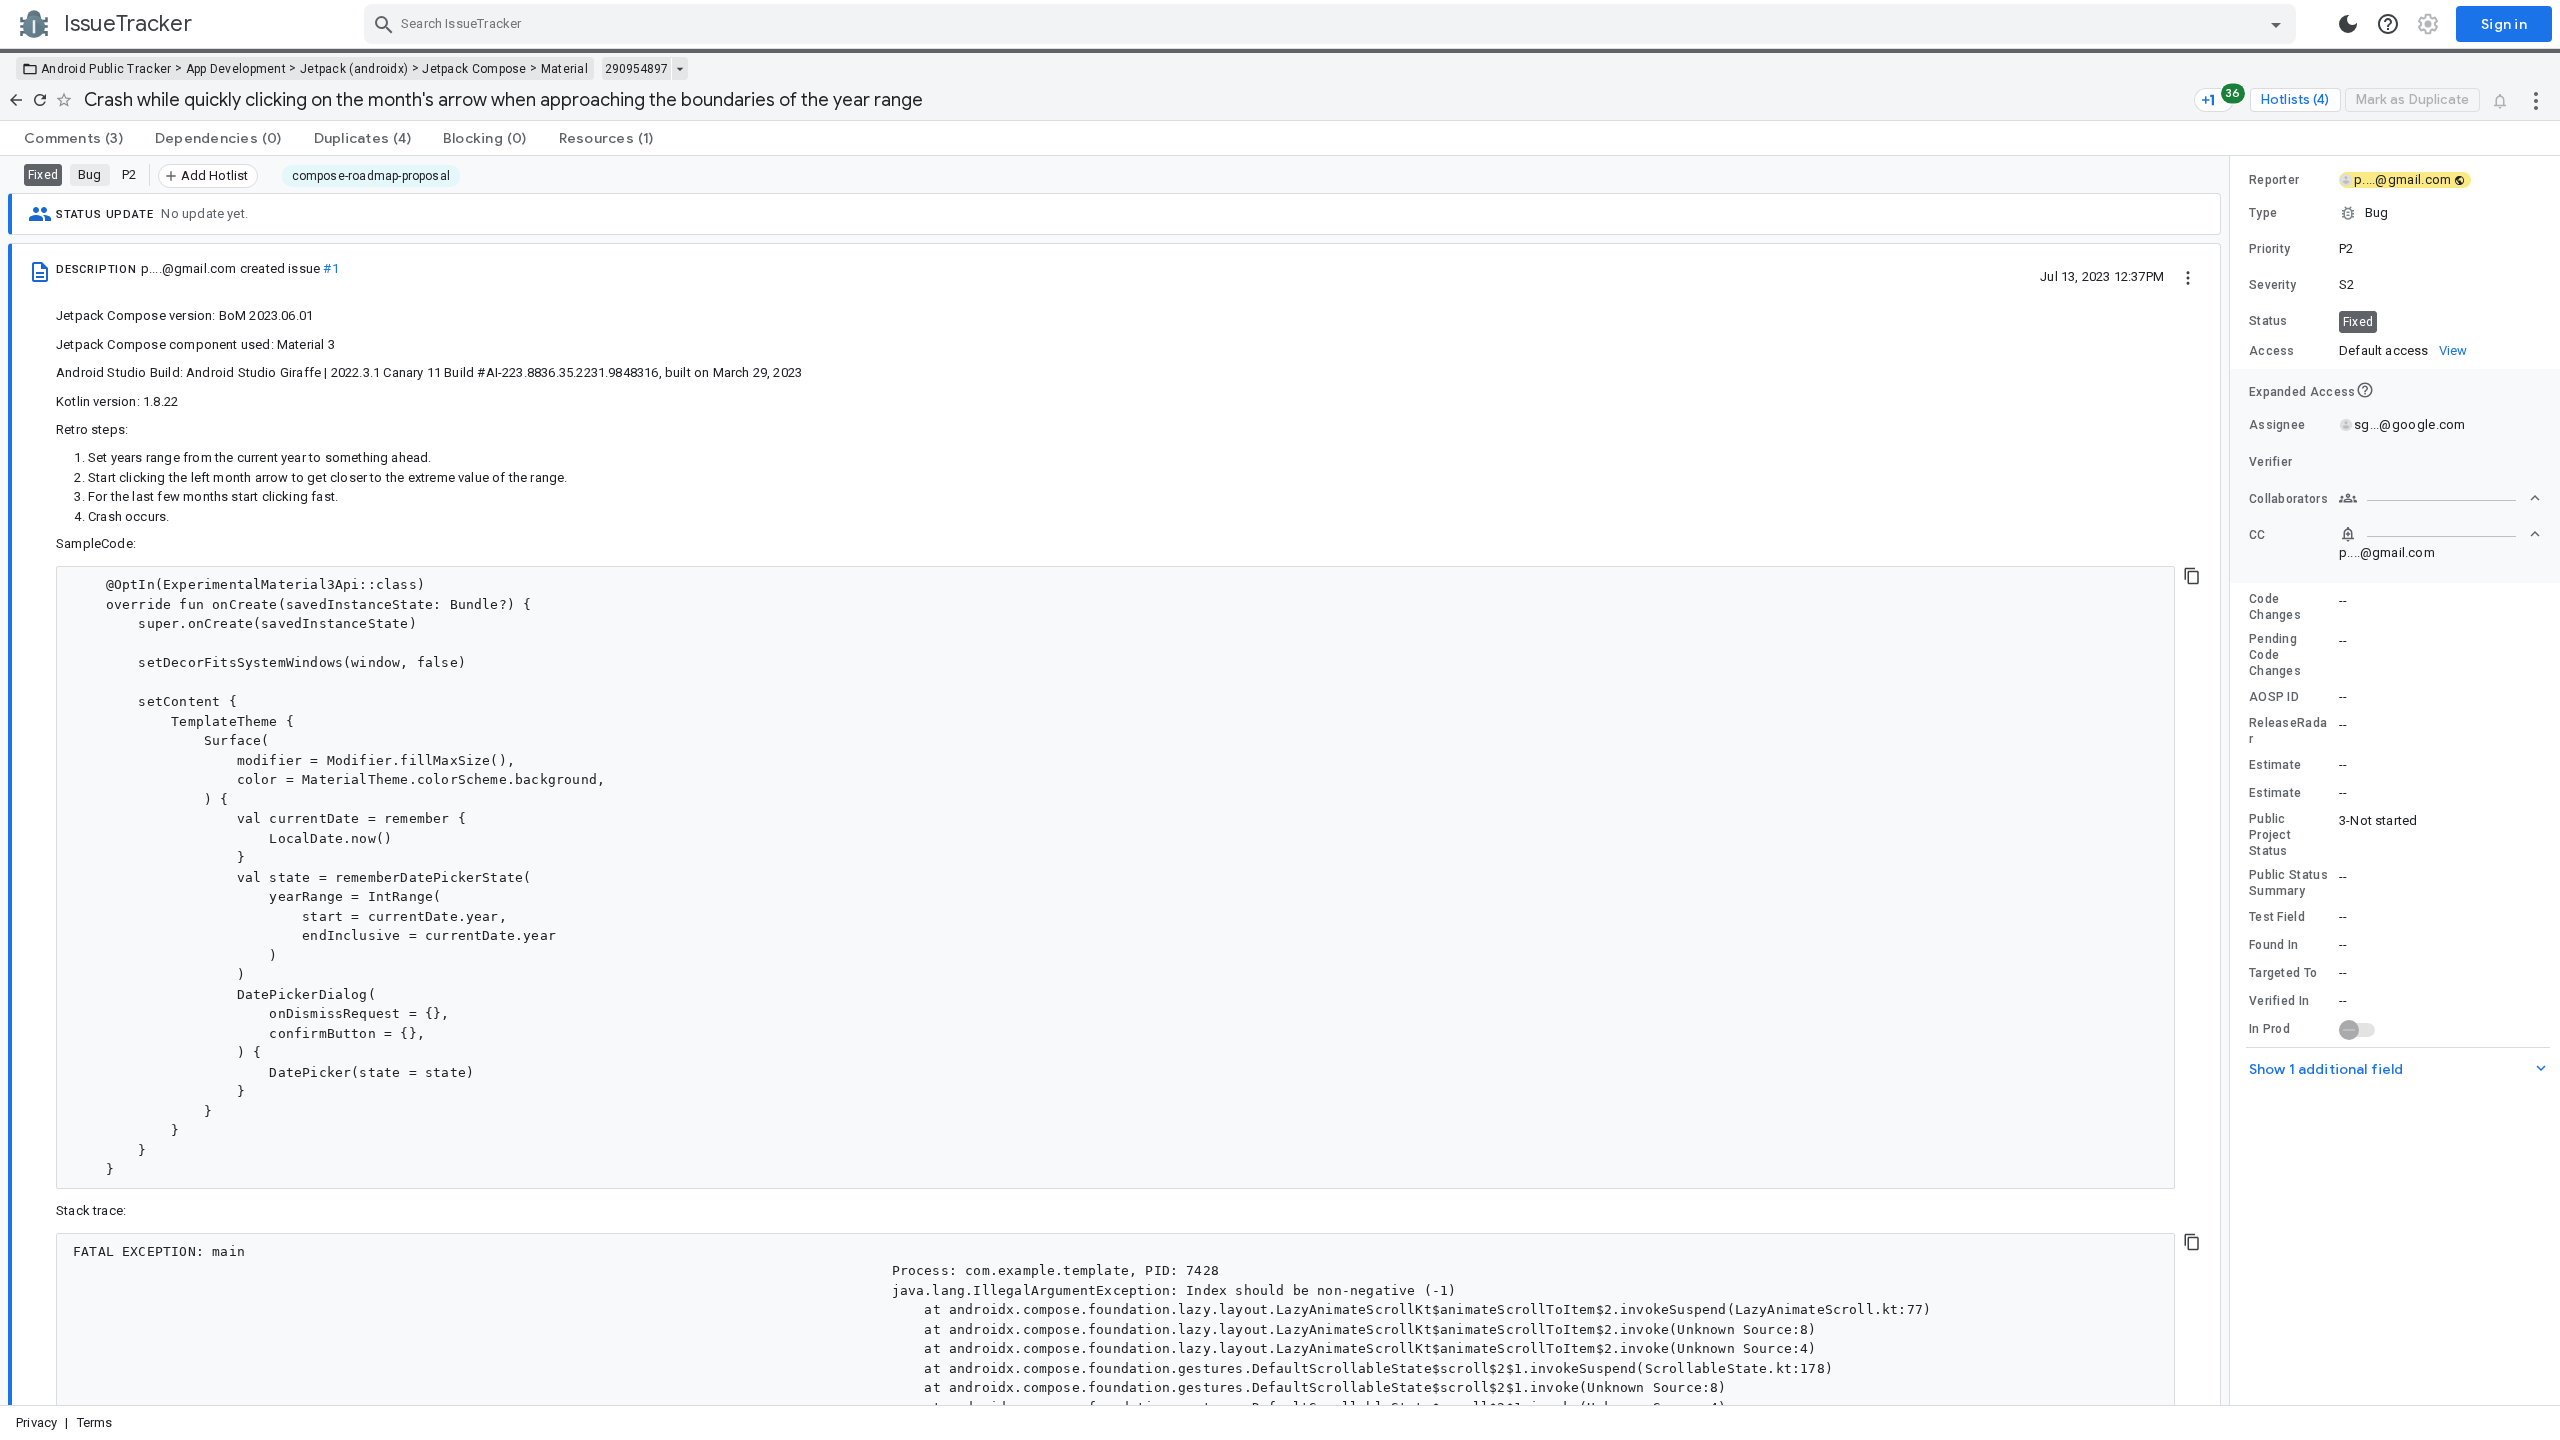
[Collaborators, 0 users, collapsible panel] (2440, 498)
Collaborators (2288, 499)
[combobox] (1332, 24)
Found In (2273, 945)
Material (564, 69)
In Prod (2269, 1029)
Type (2263, 213)
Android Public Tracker (106, 69)
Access (2272, 351)
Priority (2269, 249)
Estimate (2275, 765)
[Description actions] (2188, 276)
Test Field (2277, 917)
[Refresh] (40, 100)
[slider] (2233, 780)
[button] (2395, 213)
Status (2268, 321)
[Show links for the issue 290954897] (679, 69)
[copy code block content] (2192, 576)
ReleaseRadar (2288, 731)
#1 (330, 268)
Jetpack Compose (474, 69)
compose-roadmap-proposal (371, 176)
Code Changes (2275, 607)
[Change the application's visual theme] (2348, 24)
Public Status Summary (2288, 883)
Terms (95, 1422)
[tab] (73, 138)
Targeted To (2283, 973)
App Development (236, 69)
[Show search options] (2276, 24)
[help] (2388, 24)
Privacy (36, 1422)
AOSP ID (2274, 697)
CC (2257, 535)
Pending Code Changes (2275, 655)
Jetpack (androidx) (354, 69)
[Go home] (16, 100)
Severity (2272, 285)
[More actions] (2536, 100)
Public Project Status (2270, 835)
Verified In (2279, 1001)
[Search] (384, 24)
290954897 (636, 69)
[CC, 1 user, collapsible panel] (2440, 534)
